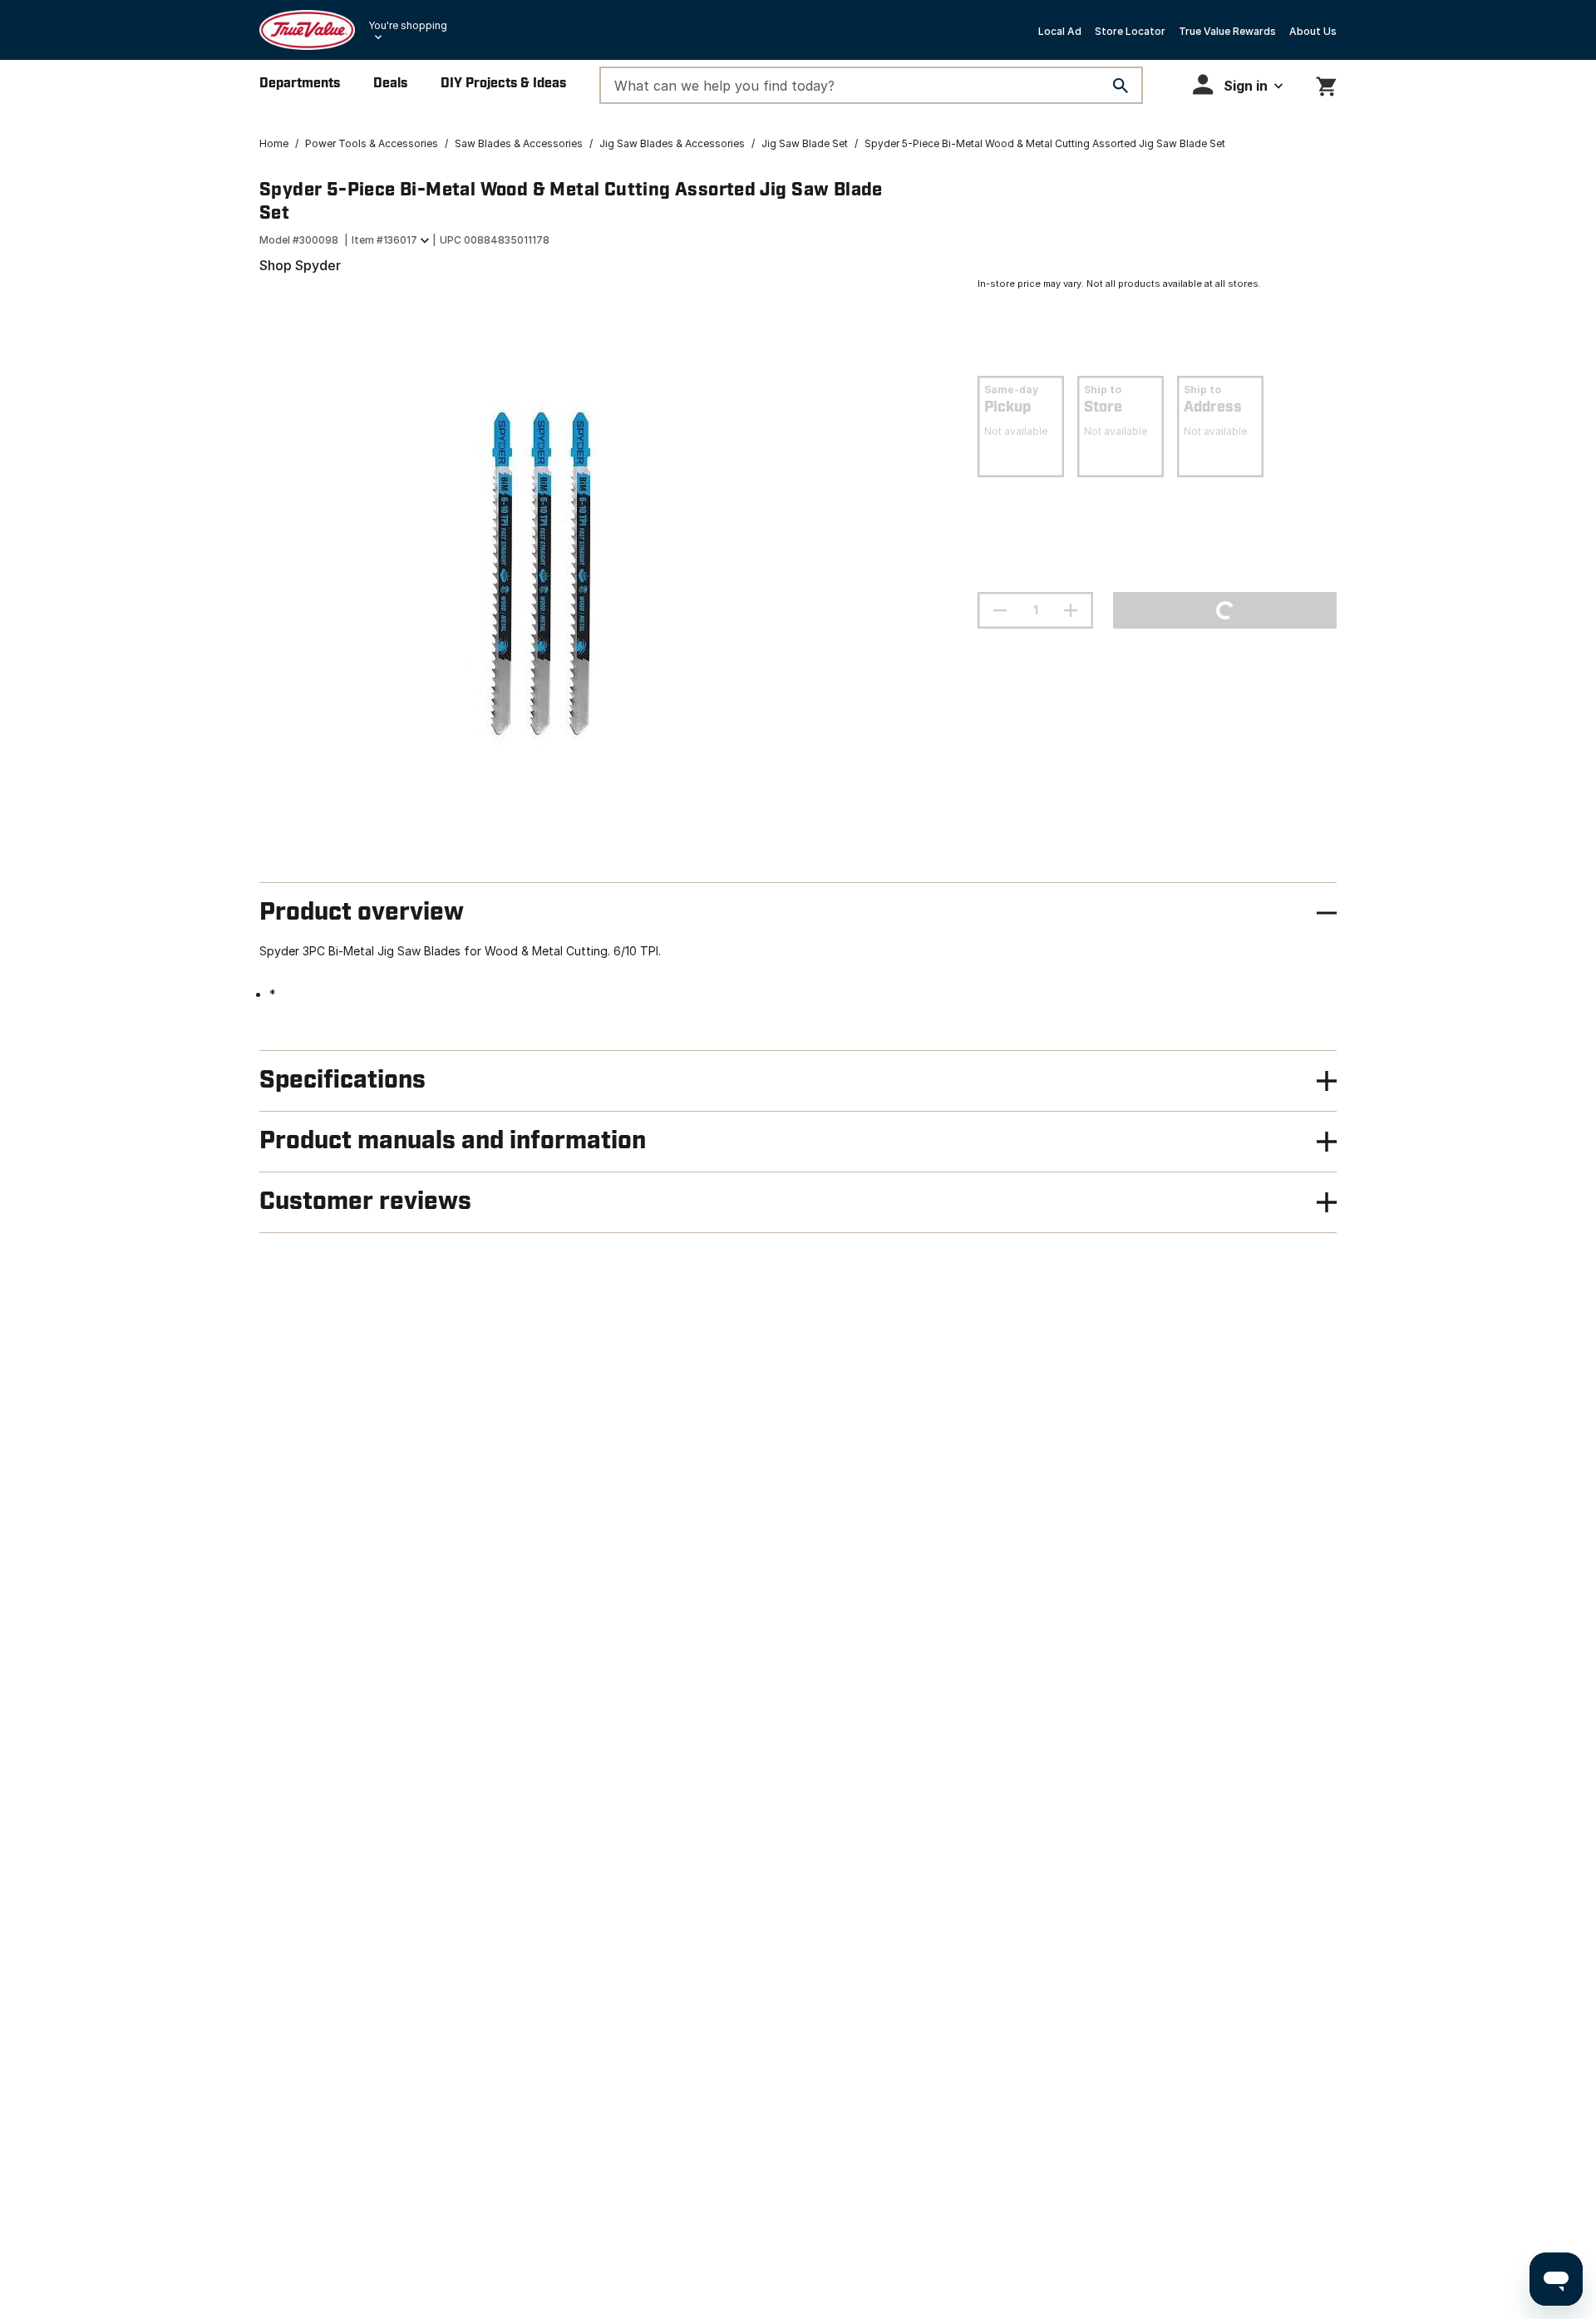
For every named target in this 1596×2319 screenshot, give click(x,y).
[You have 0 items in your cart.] (1326, 84)
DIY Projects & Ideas (503, 84)
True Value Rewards (1227, 31)
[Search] (1121, 86)
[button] (1238, 84)
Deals (390, 84)
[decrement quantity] (1000, 610)
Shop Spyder (300, 265)
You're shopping (408, 25)
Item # (384, 240)
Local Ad (1060, 31)
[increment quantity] (1071, 610)
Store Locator (1130, 31)
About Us (1313, 31)
